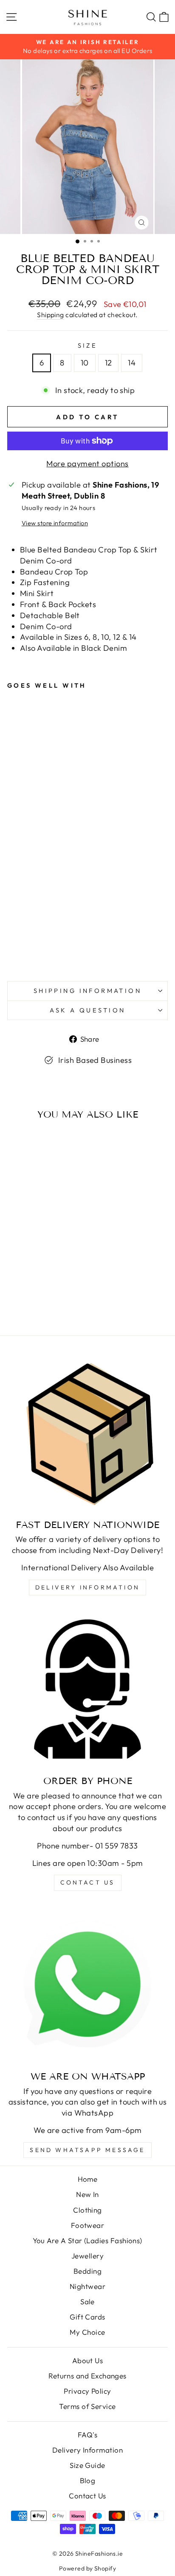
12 (109, 363)
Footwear (88, 2225)
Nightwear (87, 2286)
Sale (87, 2301)
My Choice (87, 2332)
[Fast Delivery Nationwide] (87, 1433)
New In (87, 2194)
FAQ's (87, 2435)
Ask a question (88, 1010)
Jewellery (87, 2256)
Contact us (88, 1882)
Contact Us (87, 2496)
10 (85, 363)
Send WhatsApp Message (87, 2150)
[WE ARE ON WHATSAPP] (87, 1985)
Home (88, 2179)
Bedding (87, 2271)
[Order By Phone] (87, 1689)
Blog (88, 2480)
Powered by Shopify (87, 2568)
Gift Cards (87, 2317)
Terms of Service (87, 2406)
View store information (55, 523)
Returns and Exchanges (87, 2376)
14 (132, 363)
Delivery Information (87, 1587)
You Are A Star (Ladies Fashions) (87, 2240)
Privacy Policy (87, 2391)
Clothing (87, 2210)
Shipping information (87, 991)
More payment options (87, 464)
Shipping (51, 315)
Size (88, 345)
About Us (88, 2360)
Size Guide (87, 2465)
